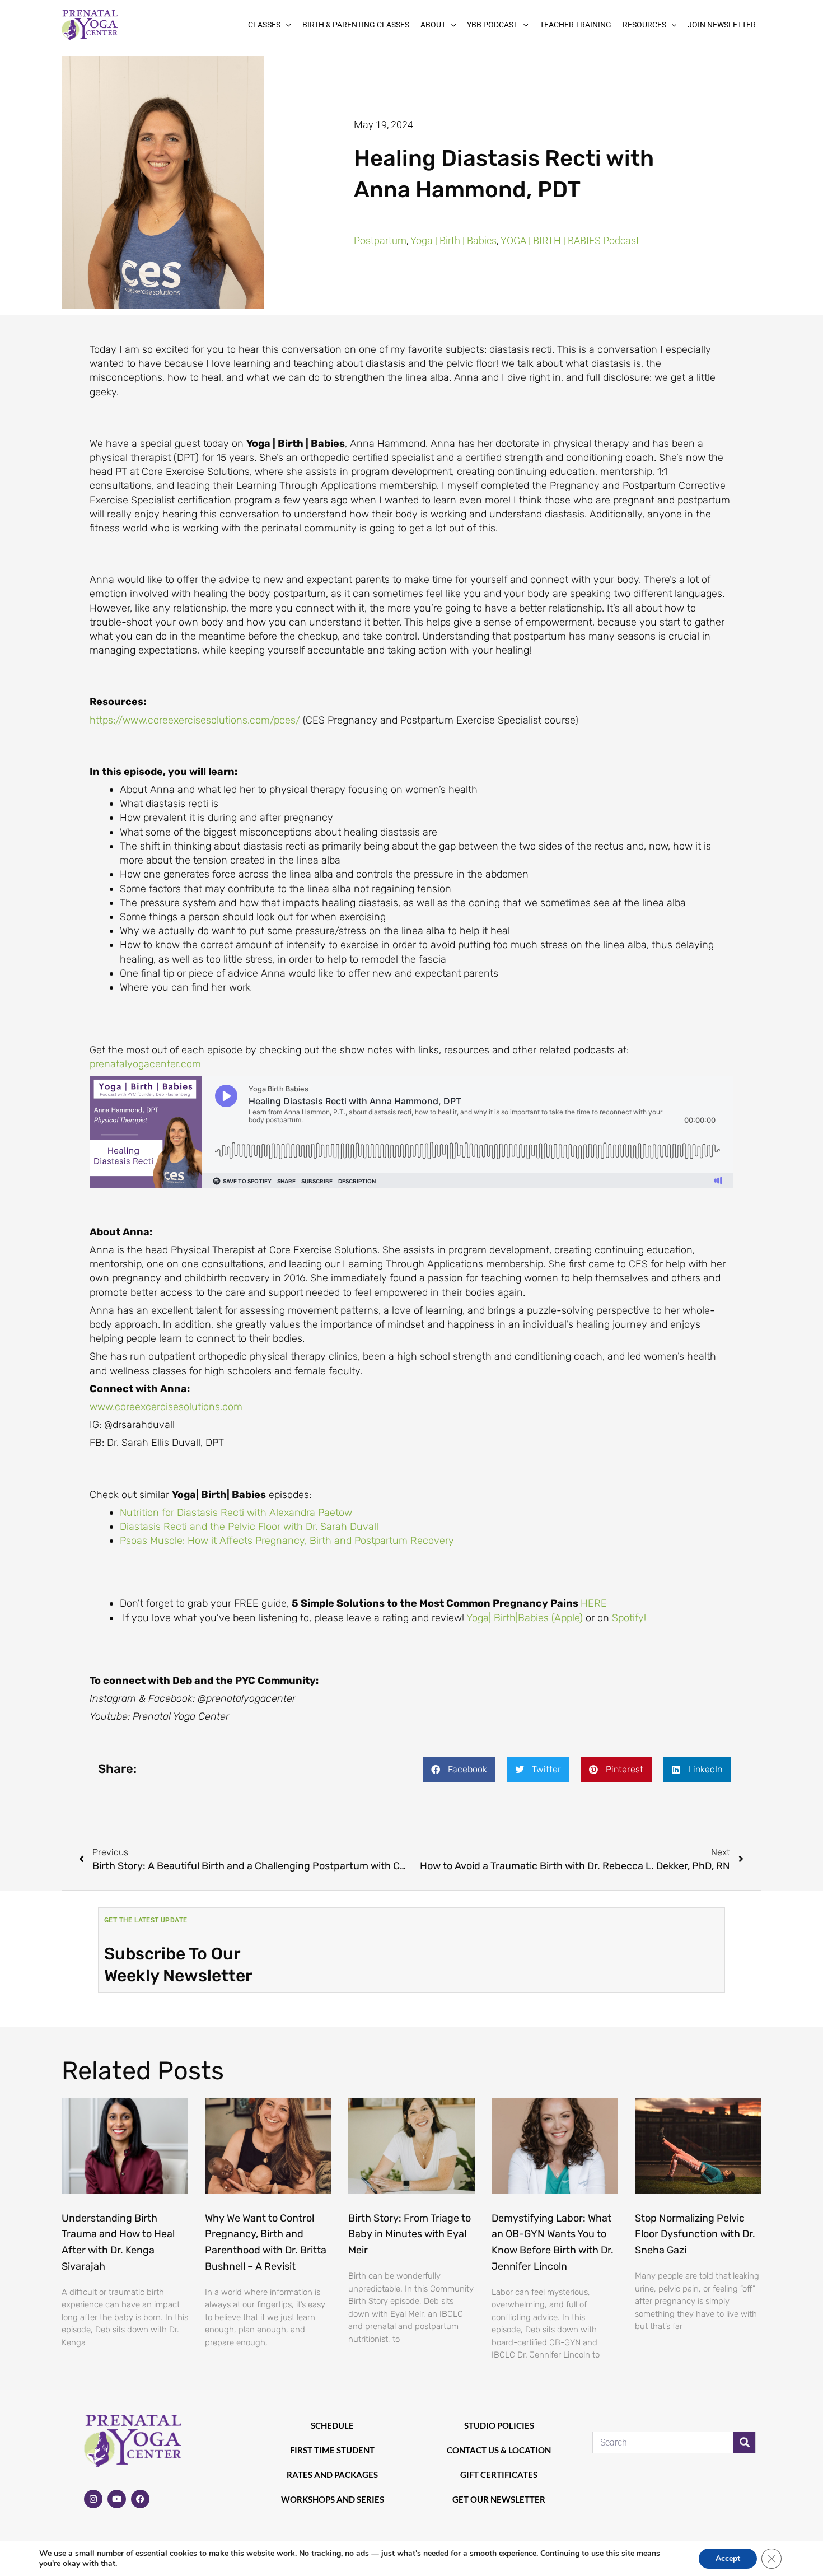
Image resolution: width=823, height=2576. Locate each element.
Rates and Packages (332, 2475)
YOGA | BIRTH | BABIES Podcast (570, 241)
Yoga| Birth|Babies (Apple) (526, 1618)
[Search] (744, 2442)
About (433, 25)
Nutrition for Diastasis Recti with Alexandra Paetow (236, 1513)
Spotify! (629, 1618)
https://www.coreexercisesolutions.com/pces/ (195, 720)
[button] (286, 25)
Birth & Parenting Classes (356, 25)
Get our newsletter (499, 2499)
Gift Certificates (499, 2475)
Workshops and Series (333, 2499)
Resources (644, 25)
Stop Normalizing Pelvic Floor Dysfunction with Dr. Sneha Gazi (695, 2234)
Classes (264, 25)
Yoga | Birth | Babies (453, 241)
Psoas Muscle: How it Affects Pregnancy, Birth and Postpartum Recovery (287, 1541)
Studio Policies (499, 2425)
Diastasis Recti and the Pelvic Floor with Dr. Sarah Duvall (249, 1527)
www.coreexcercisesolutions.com (166, 1407)
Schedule (332, 2425)
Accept (728, 2558)
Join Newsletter (722, 25)
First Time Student (332, 2450)
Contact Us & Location (499, 2450)
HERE (594, 1603)
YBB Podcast (492, 25)
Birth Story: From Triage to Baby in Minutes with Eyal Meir (410, 2234)
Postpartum (380, 241)
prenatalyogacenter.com (145, 1064)
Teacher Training (576, 25)
